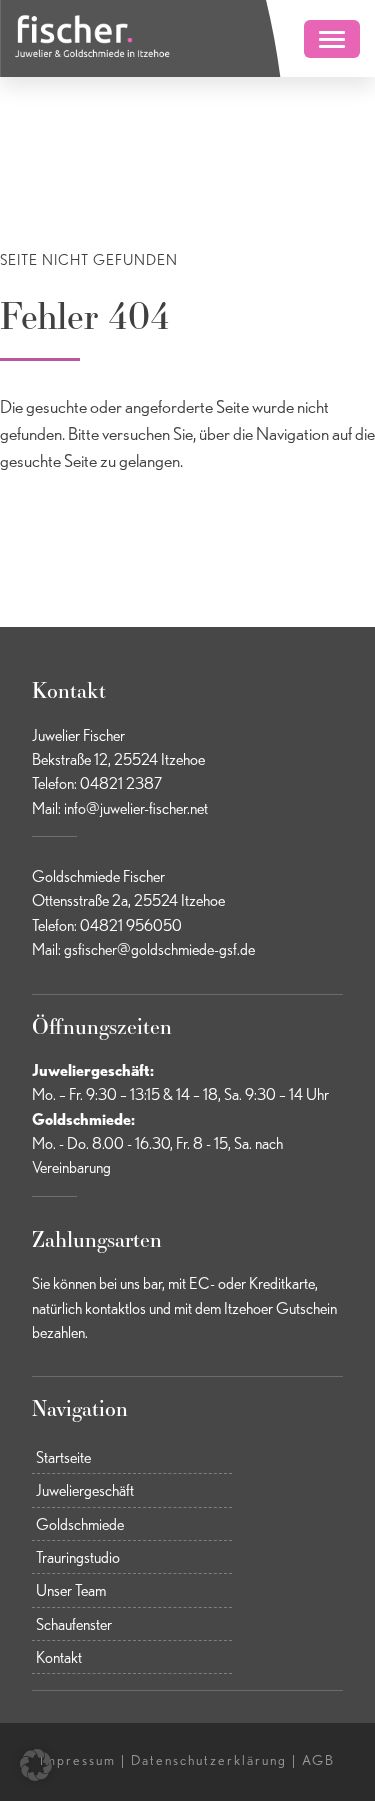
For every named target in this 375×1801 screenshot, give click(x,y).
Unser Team (71, 1590)
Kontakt (59, 1657)
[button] (36, 1765)
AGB (318, 1760)
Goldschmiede (80, 1524)
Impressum (78, 1760)
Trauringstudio (78, 1557)
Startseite (63, 1457)
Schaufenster (74, 1624)
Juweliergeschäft (85, 1490)
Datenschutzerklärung (209, 1760)
